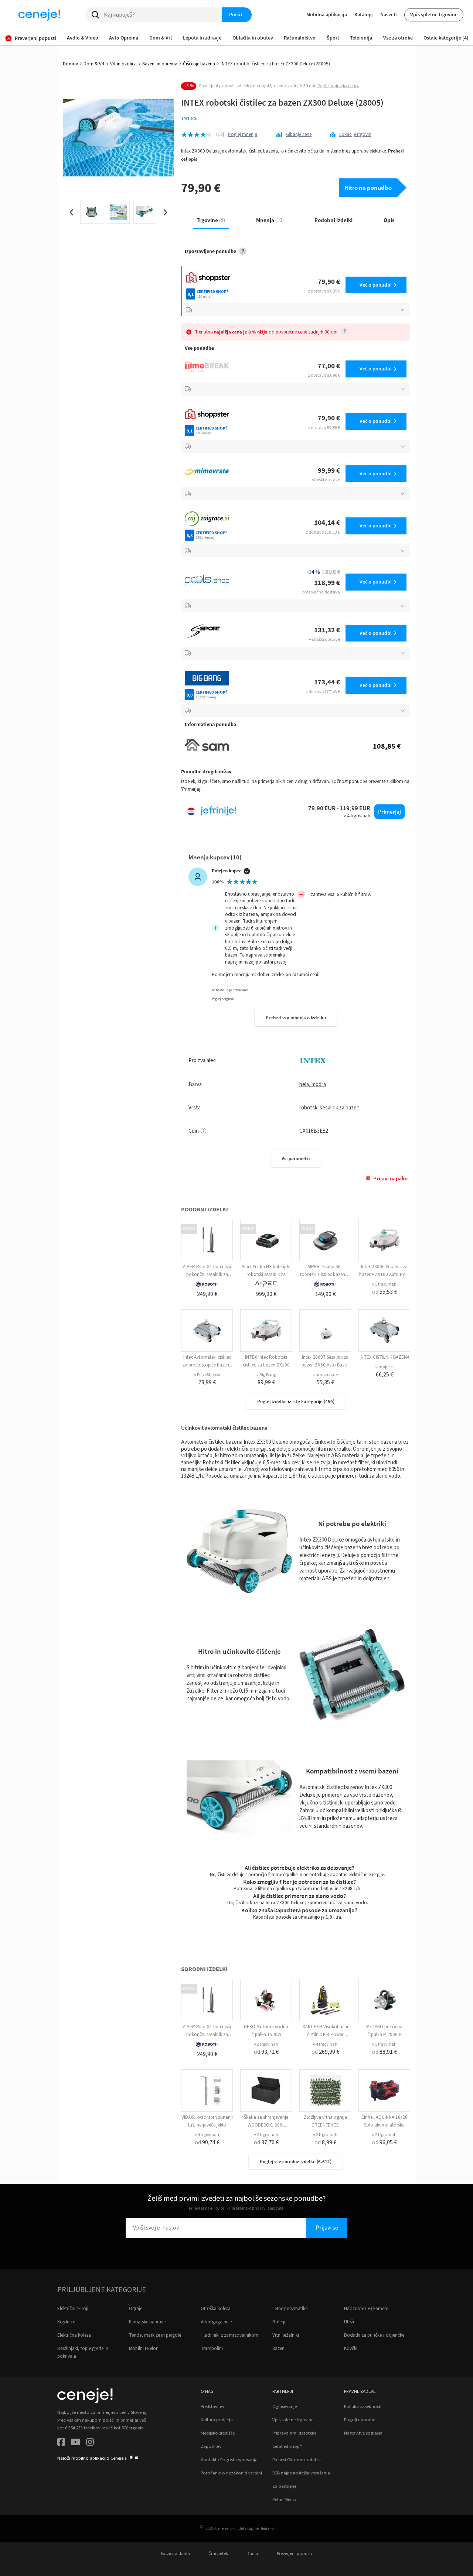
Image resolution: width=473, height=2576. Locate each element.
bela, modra (313, 1085)
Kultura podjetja (217, 2420)
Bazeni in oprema (160, 64)
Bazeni (279, 2348)
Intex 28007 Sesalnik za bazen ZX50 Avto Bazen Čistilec (325, 1365)
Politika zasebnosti (363, 2406)
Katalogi (364, 14)
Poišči (236, 14)
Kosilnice (66, 2322)
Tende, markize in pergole (155, 2335)
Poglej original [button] (223, 999)
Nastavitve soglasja (363, 2433)
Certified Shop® (287, 2446)
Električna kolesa (74, 2335)
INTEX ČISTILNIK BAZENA (384, 1357)
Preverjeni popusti (294, 2553)
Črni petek (218, 2553)
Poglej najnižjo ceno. (338, 86)
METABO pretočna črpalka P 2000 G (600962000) (384, 2035)
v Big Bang (266, 1375)
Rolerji (279, 2322)
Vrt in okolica (123, 64)
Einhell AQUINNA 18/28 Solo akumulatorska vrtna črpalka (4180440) (384, 2125)
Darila (252, 2553)
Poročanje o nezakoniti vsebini (231, 2473)
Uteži (349, 2322)
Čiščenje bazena (199, 64)
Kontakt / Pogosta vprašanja (229, 2460)
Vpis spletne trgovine (434, 14)
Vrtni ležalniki (286, 2335)
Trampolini (212, 2348)
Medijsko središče (218, 2433)
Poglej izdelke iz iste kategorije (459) (296, 1401)
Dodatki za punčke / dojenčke (374, 2335)
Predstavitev (212, 2406)
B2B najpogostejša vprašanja (301, 2473)
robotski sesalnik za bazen (329, 1108)
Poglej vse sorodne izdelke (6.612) (296, 2161)
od (384, 1292)
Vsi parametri (296, 1158)
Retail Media (284, 2500)
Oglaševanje (285, 2406)
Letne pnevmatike (290, 2309)
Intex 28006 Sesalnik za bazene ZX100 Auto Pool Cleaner (384, 1275)
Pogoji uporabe (360, 2420)
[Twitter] (76, 2443)
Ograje (136, 2309)
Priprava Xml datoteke (294, 2433)
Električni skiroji (73, 2309)
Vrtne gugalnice (216, 2322)
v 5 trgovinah (384, 1284)
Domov (70, 64)
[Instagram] (90, 2443)
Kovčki (351, 2348)
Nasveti (389, 14)
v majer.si (384, 1367)
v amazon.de (325, 1375)
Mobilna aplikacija (327, 14)
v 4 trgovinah (325, 2044)
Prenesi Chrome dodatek (297, 2460)
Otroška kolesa (216, 2309)
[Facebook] (61, 2443)
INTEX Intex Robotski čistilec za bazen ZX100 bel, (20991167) (266, 1365)
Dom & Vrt (94, 64)
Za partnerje (284, 2486)
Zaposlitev (211, 2446)
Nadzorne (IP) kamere (366, 2309)
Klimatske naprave (147, 2322)
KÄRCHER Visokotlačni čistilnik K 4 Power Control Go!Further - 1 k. (325, 2035)
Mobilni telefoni (144, 2348)
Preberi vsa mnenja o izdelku (296, 1018)
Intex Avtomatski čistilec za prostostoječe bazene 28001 (207, 1365)
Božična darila (176, 2553)
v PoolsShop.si (207, 1375)
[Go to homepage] (39, 15)
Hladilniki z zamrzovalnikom (229, 2335)
